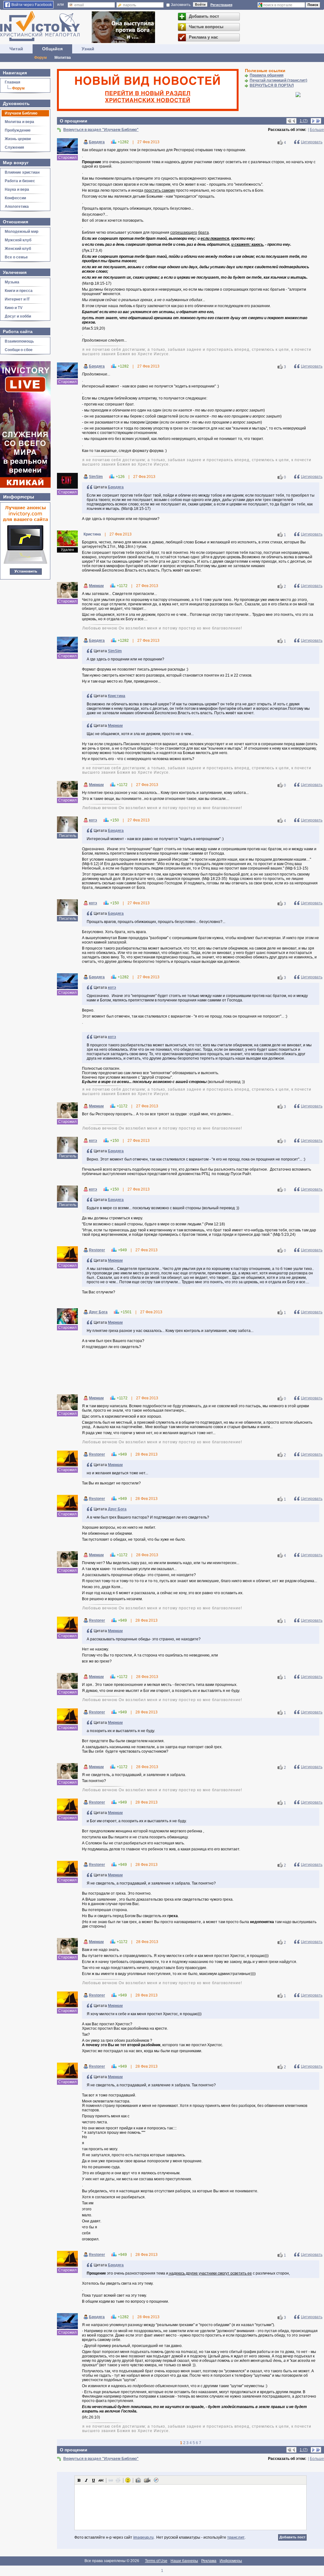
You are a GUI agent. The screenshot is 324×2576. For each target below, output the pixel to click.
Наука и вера (17, 189)
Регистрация (221, 5)
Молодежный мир (22, 232)
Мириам (96, 586)
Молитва (63, 58)
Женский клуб (18, 249)
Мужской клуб (18, 240)
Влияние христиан (22, 172)
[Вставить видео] (147, 2480)
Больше (317, 130)
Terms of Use (156, 2561)
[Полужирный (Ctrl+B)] (79, 2480)
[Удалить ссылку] (118, 2480)
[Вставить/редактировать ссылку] (111, 2480)
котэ (93, 820)
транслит (236, 2537)
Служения (14, 147)
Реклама (209, 2561)
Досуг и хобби (18, 316)
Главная (12, 82)
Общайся (52, 49)
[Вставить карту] (156, 2480)
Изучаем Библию (21, 113)
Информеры (231, 2561)
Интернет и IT (17, 299)
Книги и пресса (19, 291)
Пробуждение (18, 130)
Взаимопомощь (19, 341)
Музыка (12, 282)
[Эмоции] (128, 2480)
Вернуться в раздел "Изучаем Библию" (101, 130)
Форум (40, 58)
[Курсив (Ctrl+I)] (86, 2480)
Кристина (117, 696)
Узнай (88, 49)
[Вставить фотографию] (138, 2480)
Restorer (97, 1250)
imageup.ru (143, 2537)
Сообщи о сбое (19, 350)
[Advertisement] (190, 1373)
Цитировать (312, 142)
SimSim (96, 477)
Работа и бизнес (20, 181)
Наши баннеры (184, 2561)
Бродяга (97, 142)
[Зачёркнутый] (101, 2480)
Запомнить (181, 5)
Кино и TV (14, 308)
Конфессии (15, 198)
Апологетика (17, 207)
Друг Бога (98, 1312)
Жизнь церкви (18, 139)
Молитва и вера (19, 122)
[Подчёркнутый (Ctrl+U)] (94, 2480)
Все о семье (16, 257)
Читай (16, 49)
